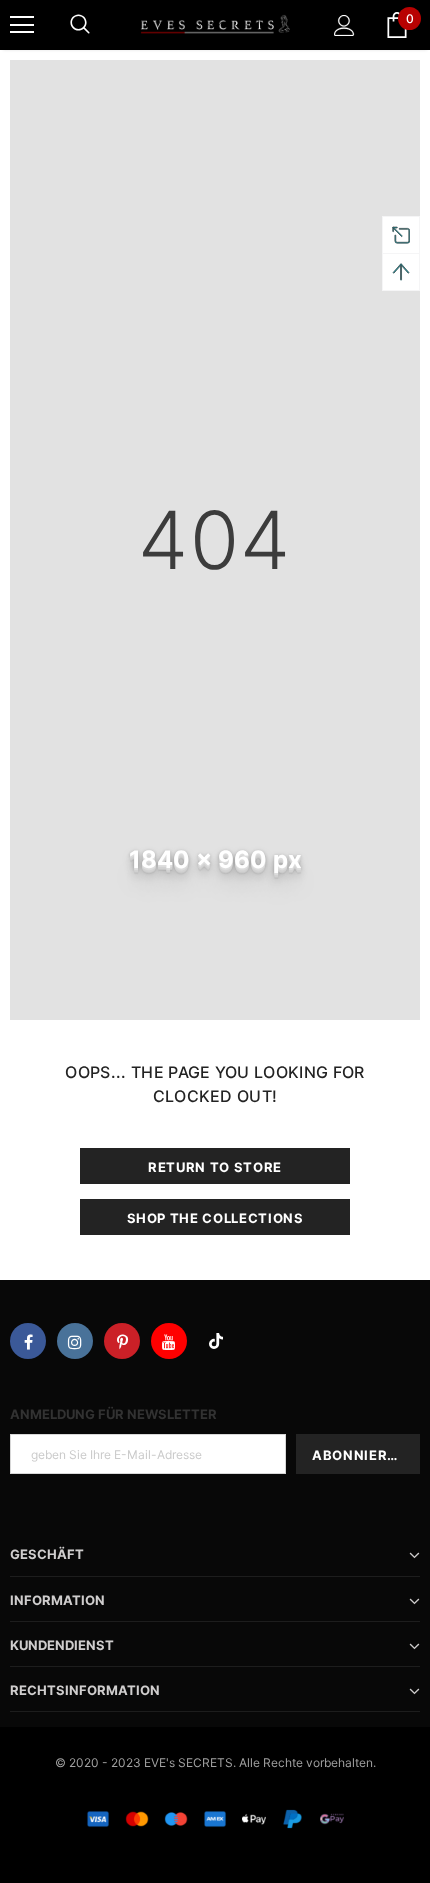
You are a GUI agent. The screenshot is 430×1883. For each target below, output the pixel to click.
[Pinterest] (122, 1341)
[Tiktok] (216, 1341)
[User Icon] (344, 25)
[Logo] (215, 24)
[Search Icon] (80, 25)
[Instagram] (75, 1341)
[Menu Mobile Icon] (22, 25)
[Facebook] (28, 1341)
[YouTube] (169, 1341)
